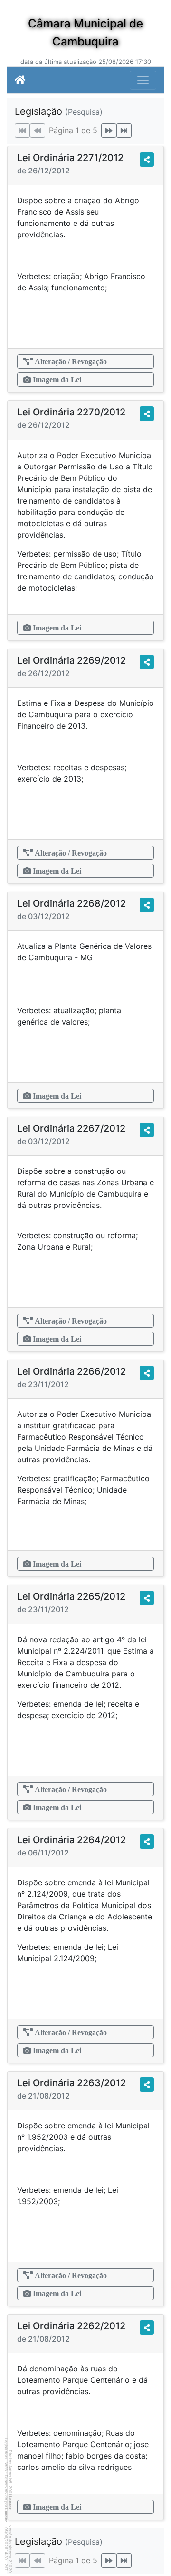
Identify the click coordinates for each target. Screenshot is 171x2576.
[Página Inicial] (20, 80)
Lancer (10, 2503)
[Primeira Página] (22, 131)
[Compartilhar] (147, 159)
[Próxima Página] (109, 131)
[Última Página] (124, 131)
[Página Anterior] (38, 131)
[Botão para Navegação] (143, 80)
